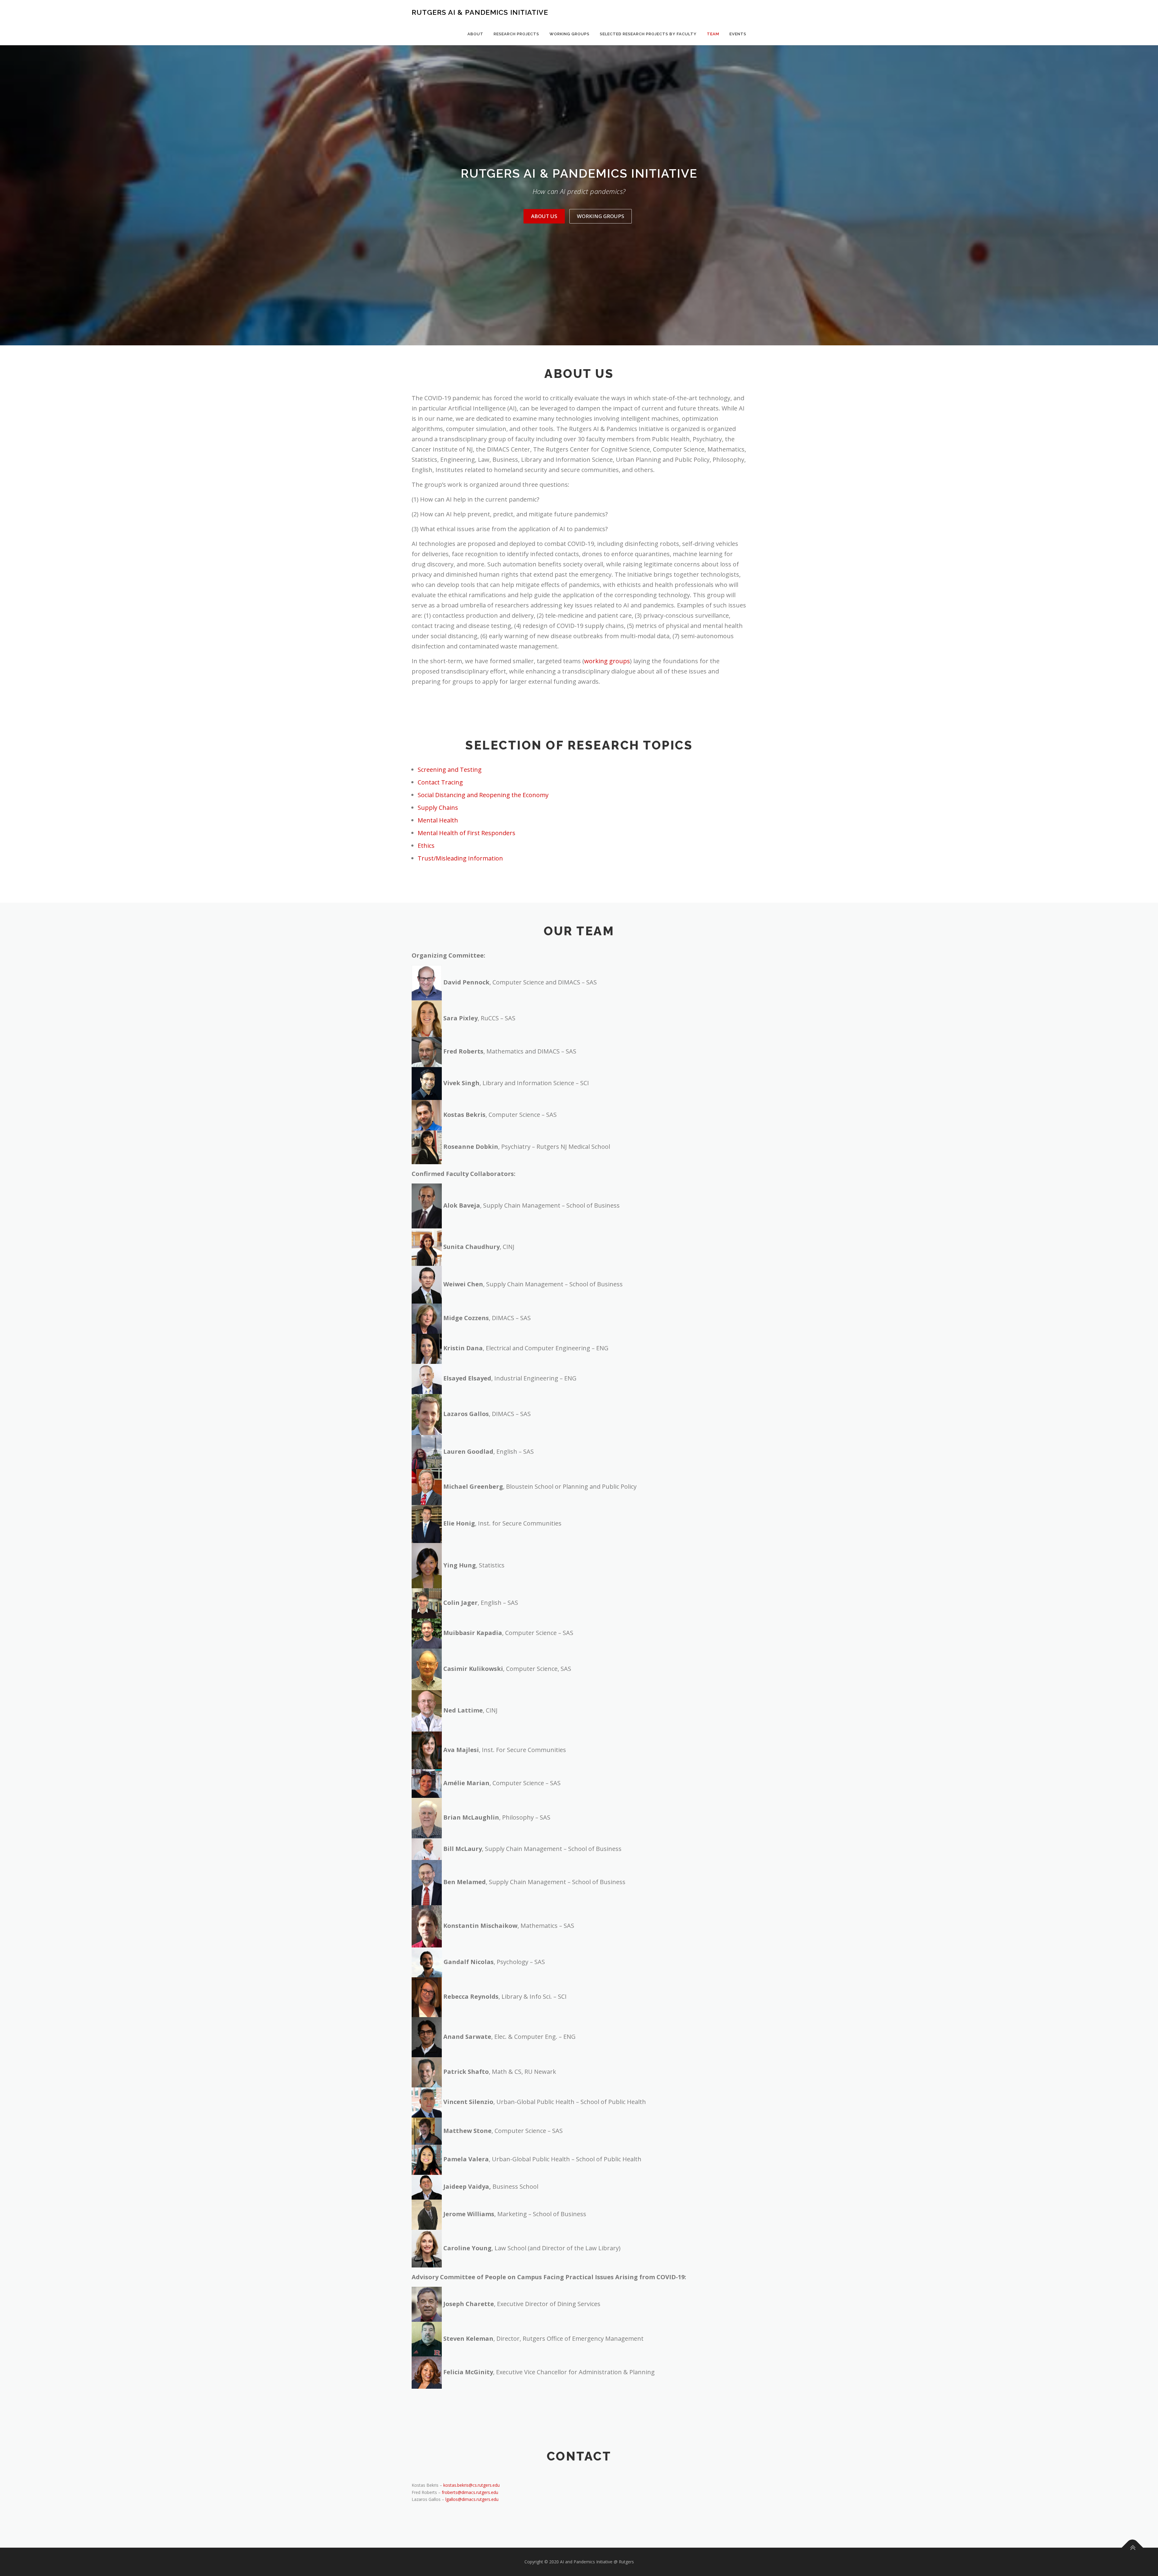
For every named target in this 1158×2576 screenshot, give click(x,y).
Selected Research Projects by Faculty (648, 34)
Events (738, 34)
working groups (607, 661)
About (475, 34)
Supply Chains (438, 808)
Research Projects (516, 34)
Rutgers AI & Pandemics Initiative (480, 12)
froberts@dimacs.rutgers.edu (470, 2492)
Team (713, 34)
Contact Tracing (440, 782)
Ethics (426, 846)
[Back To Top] (1133, 2547)
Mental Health (438, 820)
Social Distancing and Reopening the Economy (483, 795)
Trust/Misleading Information (460, 858)
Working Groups (570, 34)
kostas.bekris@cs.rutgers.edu (471, 2485)
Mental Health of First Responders (467, 833)
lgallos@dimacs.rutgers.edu (472, 2499)
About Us (544, 216)
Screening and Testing (450, 770)
